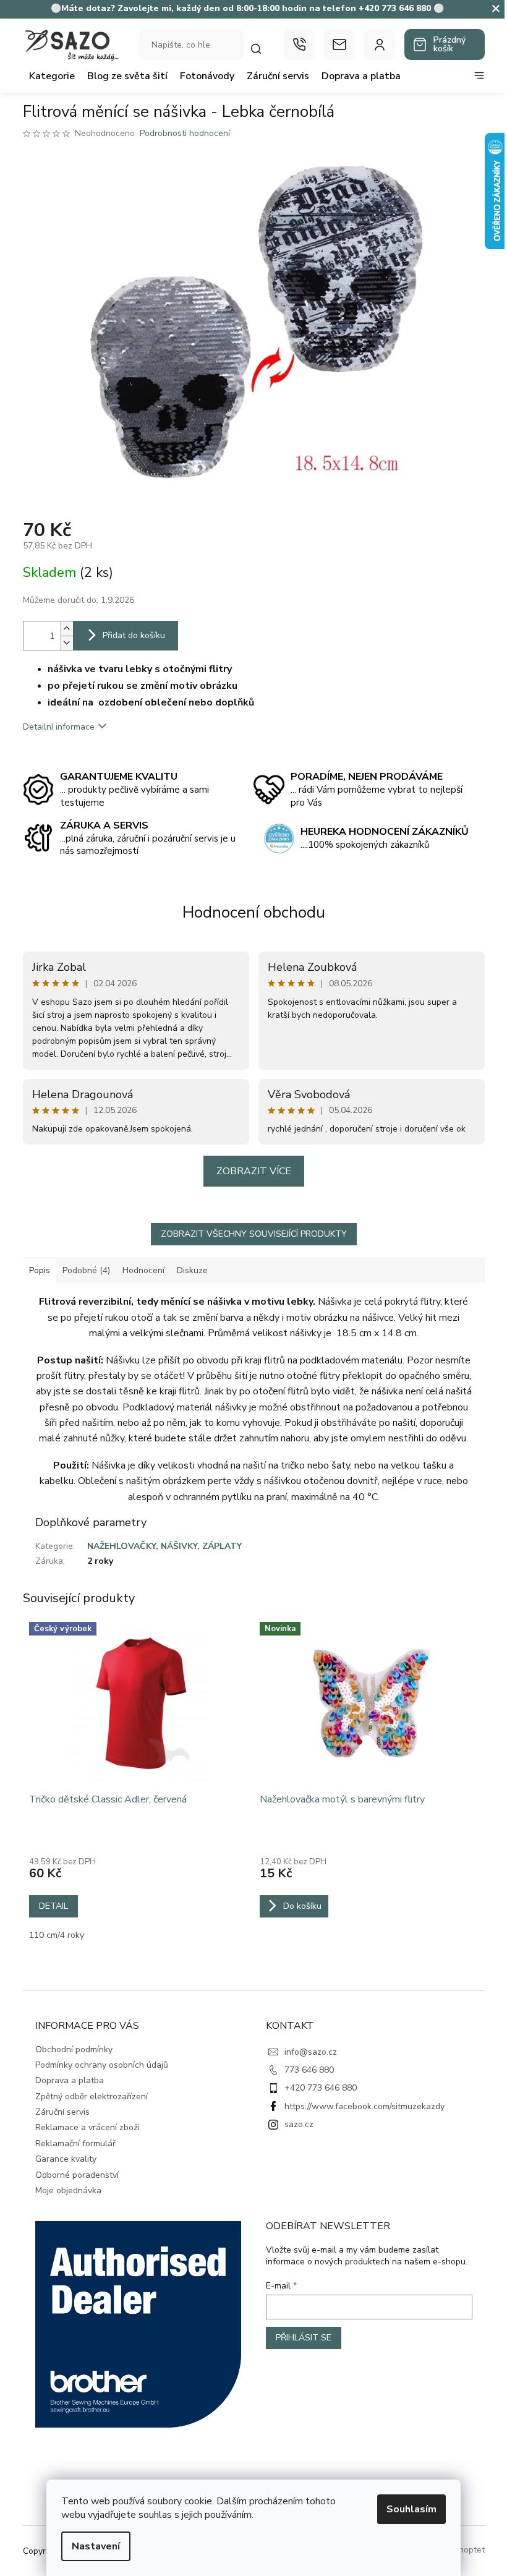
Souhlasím (411, 2509)
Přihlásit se (304, 2338)
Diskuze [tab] (192, 1270)
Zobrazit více (254, 1171)
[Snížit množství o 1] (67, 643)
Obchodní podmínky (74, 2049)
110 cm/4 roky (57, 1935)
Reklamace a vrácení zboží (87, 2127)
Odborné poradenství (77, 2175)
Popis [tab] (40, 1270)
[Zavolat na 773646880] (299, 45)
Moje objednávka (68, 2190)
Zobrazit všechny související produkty (254, 1234)
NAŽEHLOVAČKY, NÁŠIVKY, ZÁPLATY (164, 1546)
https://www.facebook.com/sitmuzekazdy (364, 2106)
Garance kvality (66, 2159)
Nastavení (96, 2546)
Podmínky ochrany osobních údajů (102, 2065)
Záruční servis (62, 2112)
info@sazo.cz (311, 2052)
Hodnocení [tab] (143, 1270)
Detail (53, 1906)
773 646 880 (309, 2070)
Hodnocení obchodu (254, 912)
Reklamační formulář (75, 2143)
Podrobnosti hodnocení (185, 133)
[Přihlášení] (380, 45)
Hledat (262, 49)
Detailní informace (59, 727)
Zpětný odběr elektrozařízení (92, 2096)
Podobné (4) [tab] (86, 1270)
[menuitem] (52, 76)
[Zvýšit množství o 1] (67, 629)
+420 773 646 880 (321, 2088)
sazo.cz (299, 2124)
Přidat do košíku (134, 635)
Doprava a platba (70, 2080)
